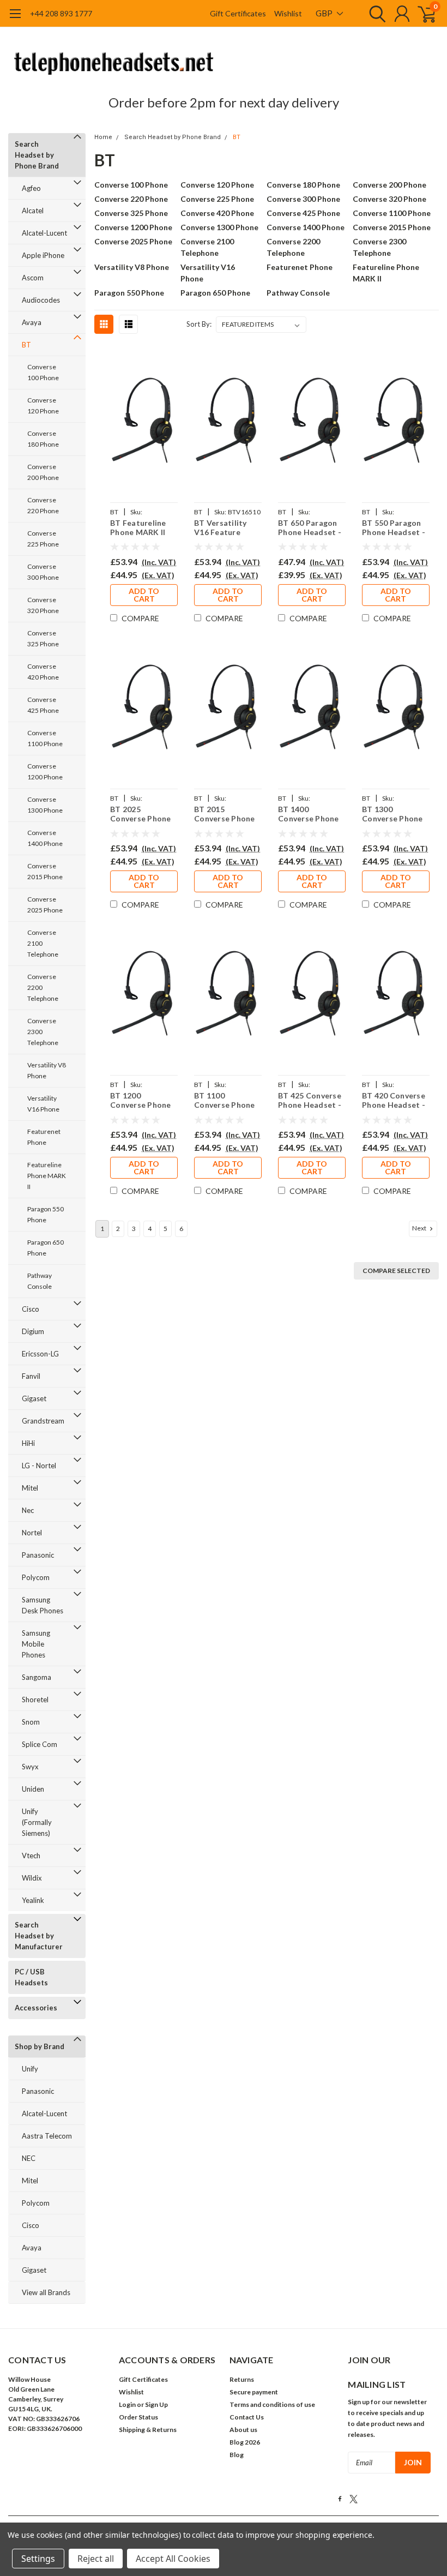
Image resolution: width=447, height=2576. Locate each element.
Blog (237, 2455)
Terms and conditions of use (272, 2404)
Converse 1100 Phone (45, 738)
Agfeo (31, 188)
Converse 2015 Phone (45, 871)
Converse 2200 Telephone (43, 987)
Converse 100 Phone (43, 372)
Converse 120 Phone (43, 406)
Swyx (30, 1767)
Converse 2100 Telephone (43, 943)
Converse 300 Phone (43, 572)
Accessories (36, 2008)
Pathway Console (40, 1281)
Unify (30, 2069)
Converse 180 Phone (43, 439)
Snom (31, 1722)
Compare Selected (396, 1271)
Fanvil (31, 1376)
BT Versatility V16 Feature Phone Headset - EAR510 (226, 528)
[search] (375, 14)
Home (103, 137)
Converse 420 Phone (43, 672)
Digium (33, 1331)
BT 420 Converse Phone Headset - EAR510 (394, 1100)
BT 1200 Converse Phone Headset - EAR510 (141, 1100)
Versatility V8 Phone (47, 1070)
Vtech (31, 1856)
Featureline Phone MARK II (47, 1176)
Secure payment (254, 2392)
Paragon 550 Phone (46, 1214)
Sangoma (37, 1677)
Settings (38, 2559)
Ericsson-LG (40, 1354)
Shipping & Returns (148, 2430)
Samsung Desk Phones (43, 1605)
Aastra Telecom (47, 2136)
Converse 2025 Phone (45, 905)
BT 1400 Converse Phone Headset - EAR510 (309, 814)
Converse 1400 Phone (45, 838)
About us (243, 2430)
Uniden (33, 1789)
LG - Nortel (39, 1466)
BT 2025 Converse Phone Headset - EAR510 (141, 814)
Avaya (32, 322)
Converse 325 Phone (43, 638)
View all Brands (46, 2292)
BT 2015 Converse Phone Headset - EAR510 (225, 814)
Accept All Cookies (173, 2559)
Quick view (144, 423)
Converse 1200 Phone (45, 771)
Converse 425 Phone (43, 705)
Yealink (33, 1900)
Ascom (33, 278)
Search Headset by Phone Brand (37, 155)
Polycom (36, 1577)
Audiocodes (41, 300)
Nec (28, 1510)
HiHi (28, 1443)
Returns (242, 2379)
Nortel (32, 1533)
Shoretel (35, 1700)
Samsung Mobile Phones (36, 1644)
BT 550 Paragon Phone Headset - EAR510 (394, 528)
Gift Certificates (238, 13)
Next (420, 1228)
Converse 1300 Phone (45, 805)
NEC (29, 2158)
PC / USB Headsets (31, 1977)
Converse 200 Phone (43, 472)
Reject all (96, 2559)
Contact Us (247, 2417)
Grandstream (43, 1421)
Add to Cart (144, 595)
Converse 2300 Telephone (43, 1032)
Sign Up (156, 2404)
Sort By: (199, 324)
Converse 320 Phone (43, 605)
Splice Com (40, 1744)
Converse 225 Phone (43, 539)
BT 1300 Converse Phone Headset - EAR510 (392, 814)
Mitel (30, 1488)
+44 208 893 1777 (61, 13)
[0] (422, 14)
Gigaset (34, 1398)
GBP (325, 13)
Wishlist (288, 13)
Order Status (138, 2417)
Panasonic (38, 1555)
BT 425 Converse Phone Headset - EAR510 (310, 1100)
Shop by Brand (40, 2046)
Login (127, 2404)
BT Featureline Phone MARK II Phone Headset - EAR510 (142, 528)
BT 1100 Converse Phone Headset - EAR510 (225, 1100)
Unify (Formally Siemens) (37, 1822)
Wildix (32, 1878)
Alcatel (33, 211)
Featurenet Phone (44, 1137)
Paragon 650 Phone (46, 1248)
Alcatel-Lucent (44, 233)
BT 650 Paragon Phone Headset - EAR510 (310, 528)
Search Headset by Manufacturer (39, 1936)
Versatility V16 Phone (43, 1104)
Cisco (31, 1309)
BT (26, 345)
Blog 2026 (245, 2442)
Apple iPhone (43, 255)
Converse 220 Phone (43, 505)
